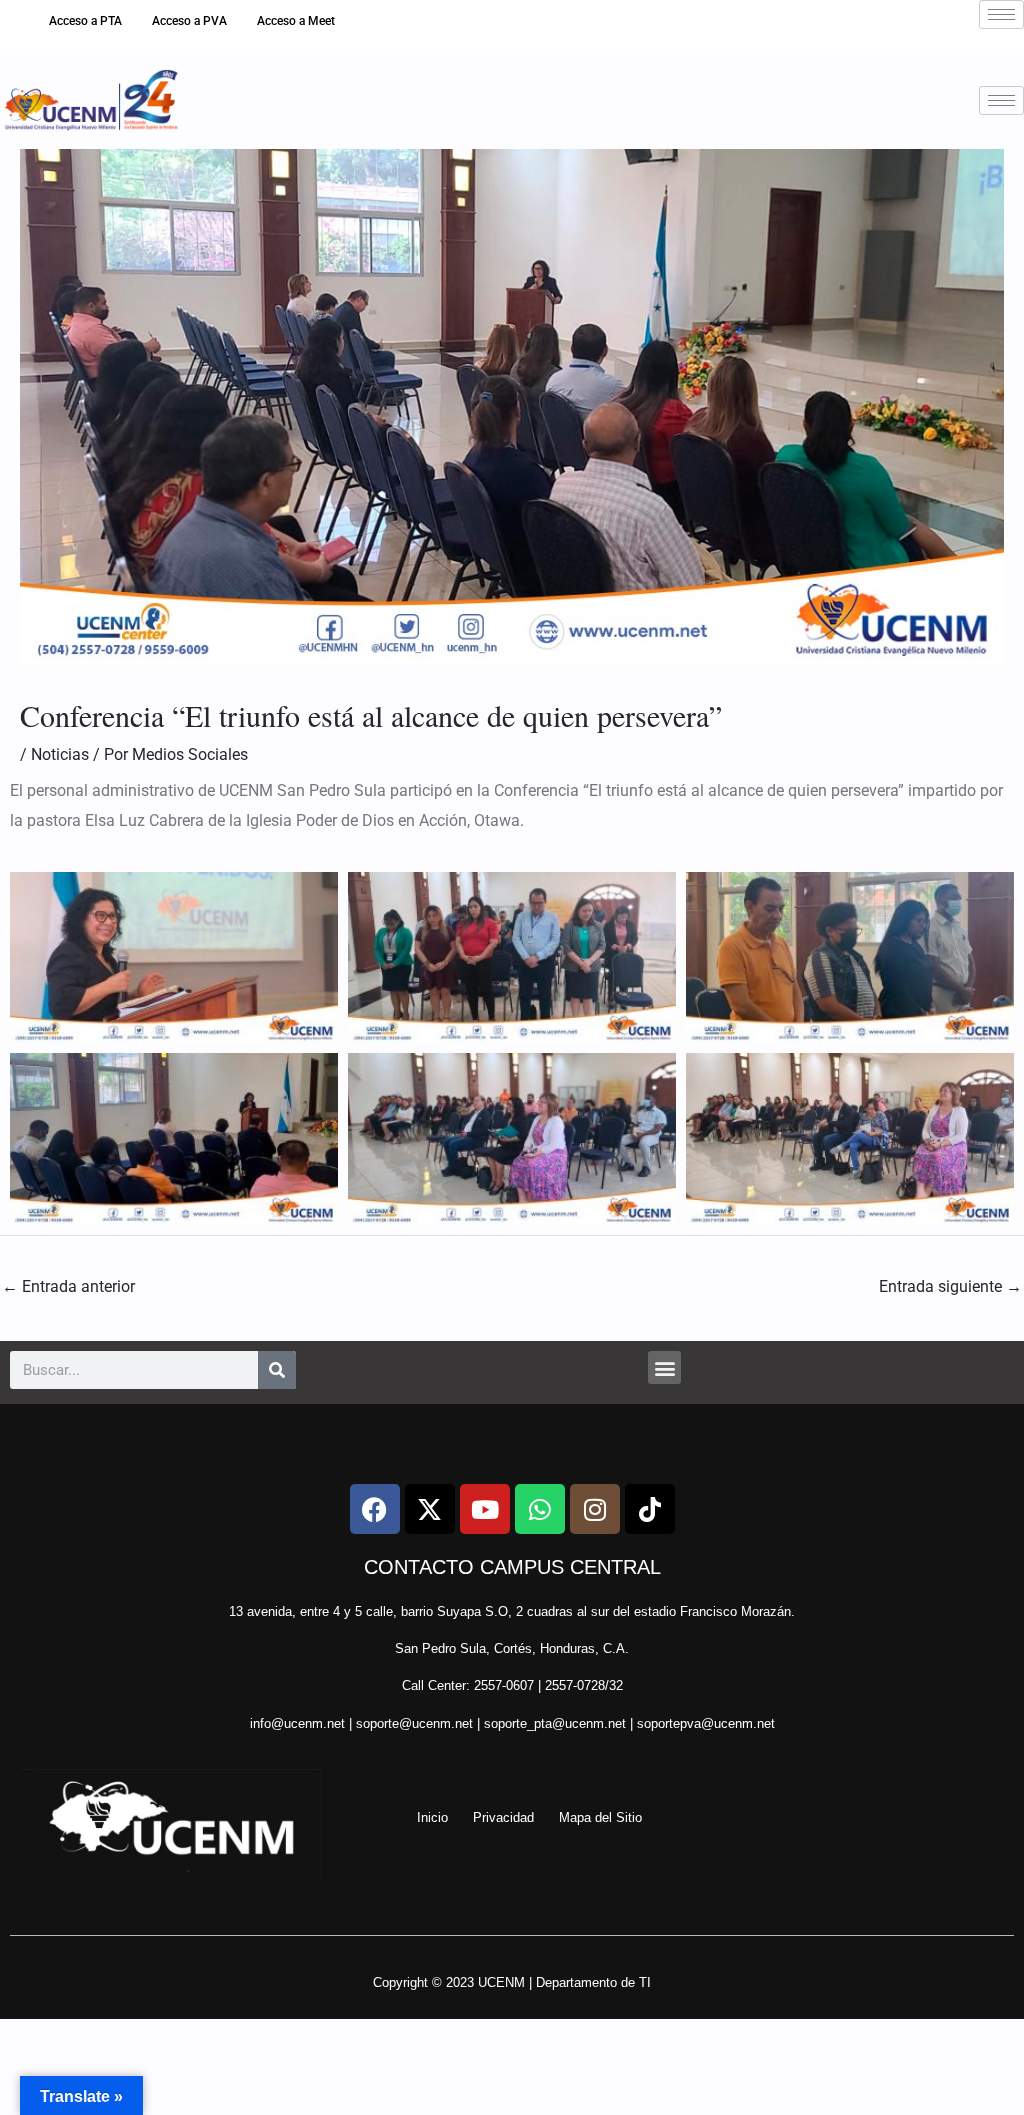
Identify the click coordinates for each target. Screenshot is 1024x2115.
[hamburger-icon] (1001, 14)
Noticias (60, 754)
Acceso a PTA (85, 21)
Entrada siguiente (950, 1286)
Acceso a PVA (189, 21)
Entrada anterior (68, 1286)
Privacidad (503, 1817)
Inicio (432, 1817)
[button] (664, 1367)
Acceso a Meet (296, 21)
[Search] (277, 1370)
